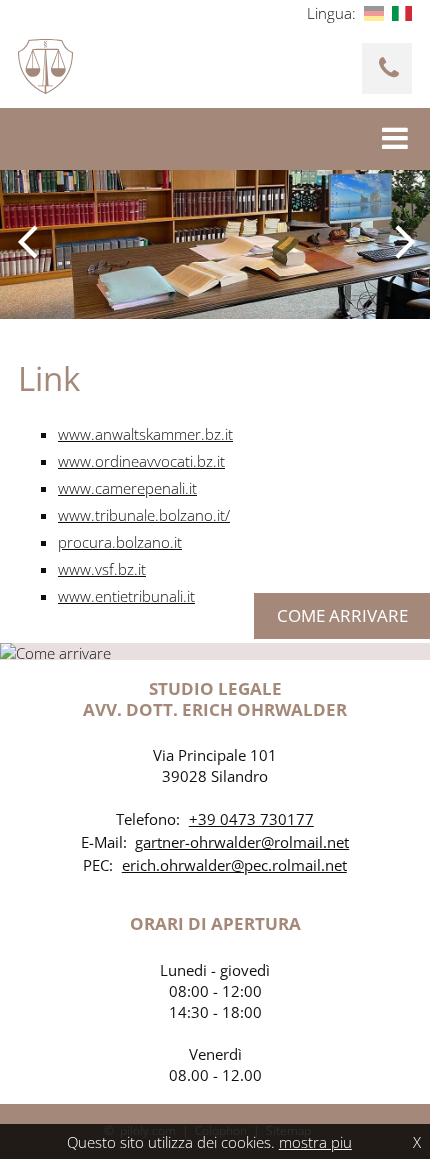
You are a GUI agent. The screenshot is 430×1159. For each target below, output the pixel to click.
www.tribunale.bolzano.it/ (144, 515)
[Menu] (397, 138)
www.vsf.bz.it (102, 569)
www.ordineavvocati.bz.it (141, 461)
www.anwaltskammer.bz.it (145, 434)
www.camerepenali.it (127, 488)
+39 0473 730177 (251, 819)
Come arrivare (342, 615)
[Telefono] (387, 68)
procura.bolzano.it (120, 542)
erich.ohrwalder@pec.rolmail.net (234, 865)
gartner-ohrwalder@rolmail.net (242, 842)
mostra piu (315, 1142)
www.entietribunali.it (126, 596)
